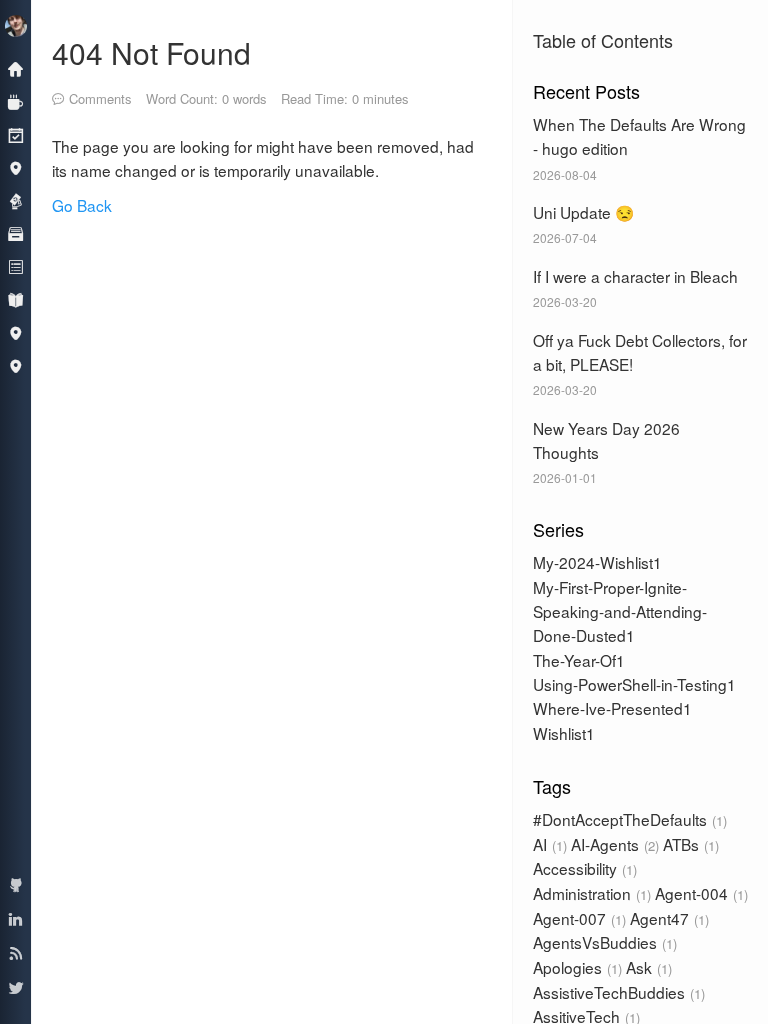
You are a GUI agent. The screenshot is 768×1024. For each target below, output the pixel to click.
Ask (647, 967)
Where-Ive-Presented (608, 708)
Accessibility (583, 868)
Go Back (82, 205)
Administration (590, 893)
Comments (100, 98)
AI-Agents (613, 844)
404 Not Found (151, 52)
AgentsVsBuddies (603, 942)
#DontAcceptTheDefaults (628, 819)
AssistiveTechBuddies (617, 992)
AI (548, 844)
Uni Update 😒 (583, 212)
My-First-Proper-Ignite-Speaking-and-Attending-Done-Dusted (620, 611)
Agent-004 (699, 893)
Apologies (575, 967)
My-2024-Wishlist (593, 562)
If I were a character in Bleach (635, 276)
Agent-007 (577, 918)
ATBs (689, 844)
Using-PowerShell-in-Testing (630, 684)
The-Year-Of (574, 660)
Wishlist (559, 733)
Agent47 (667, 918)
